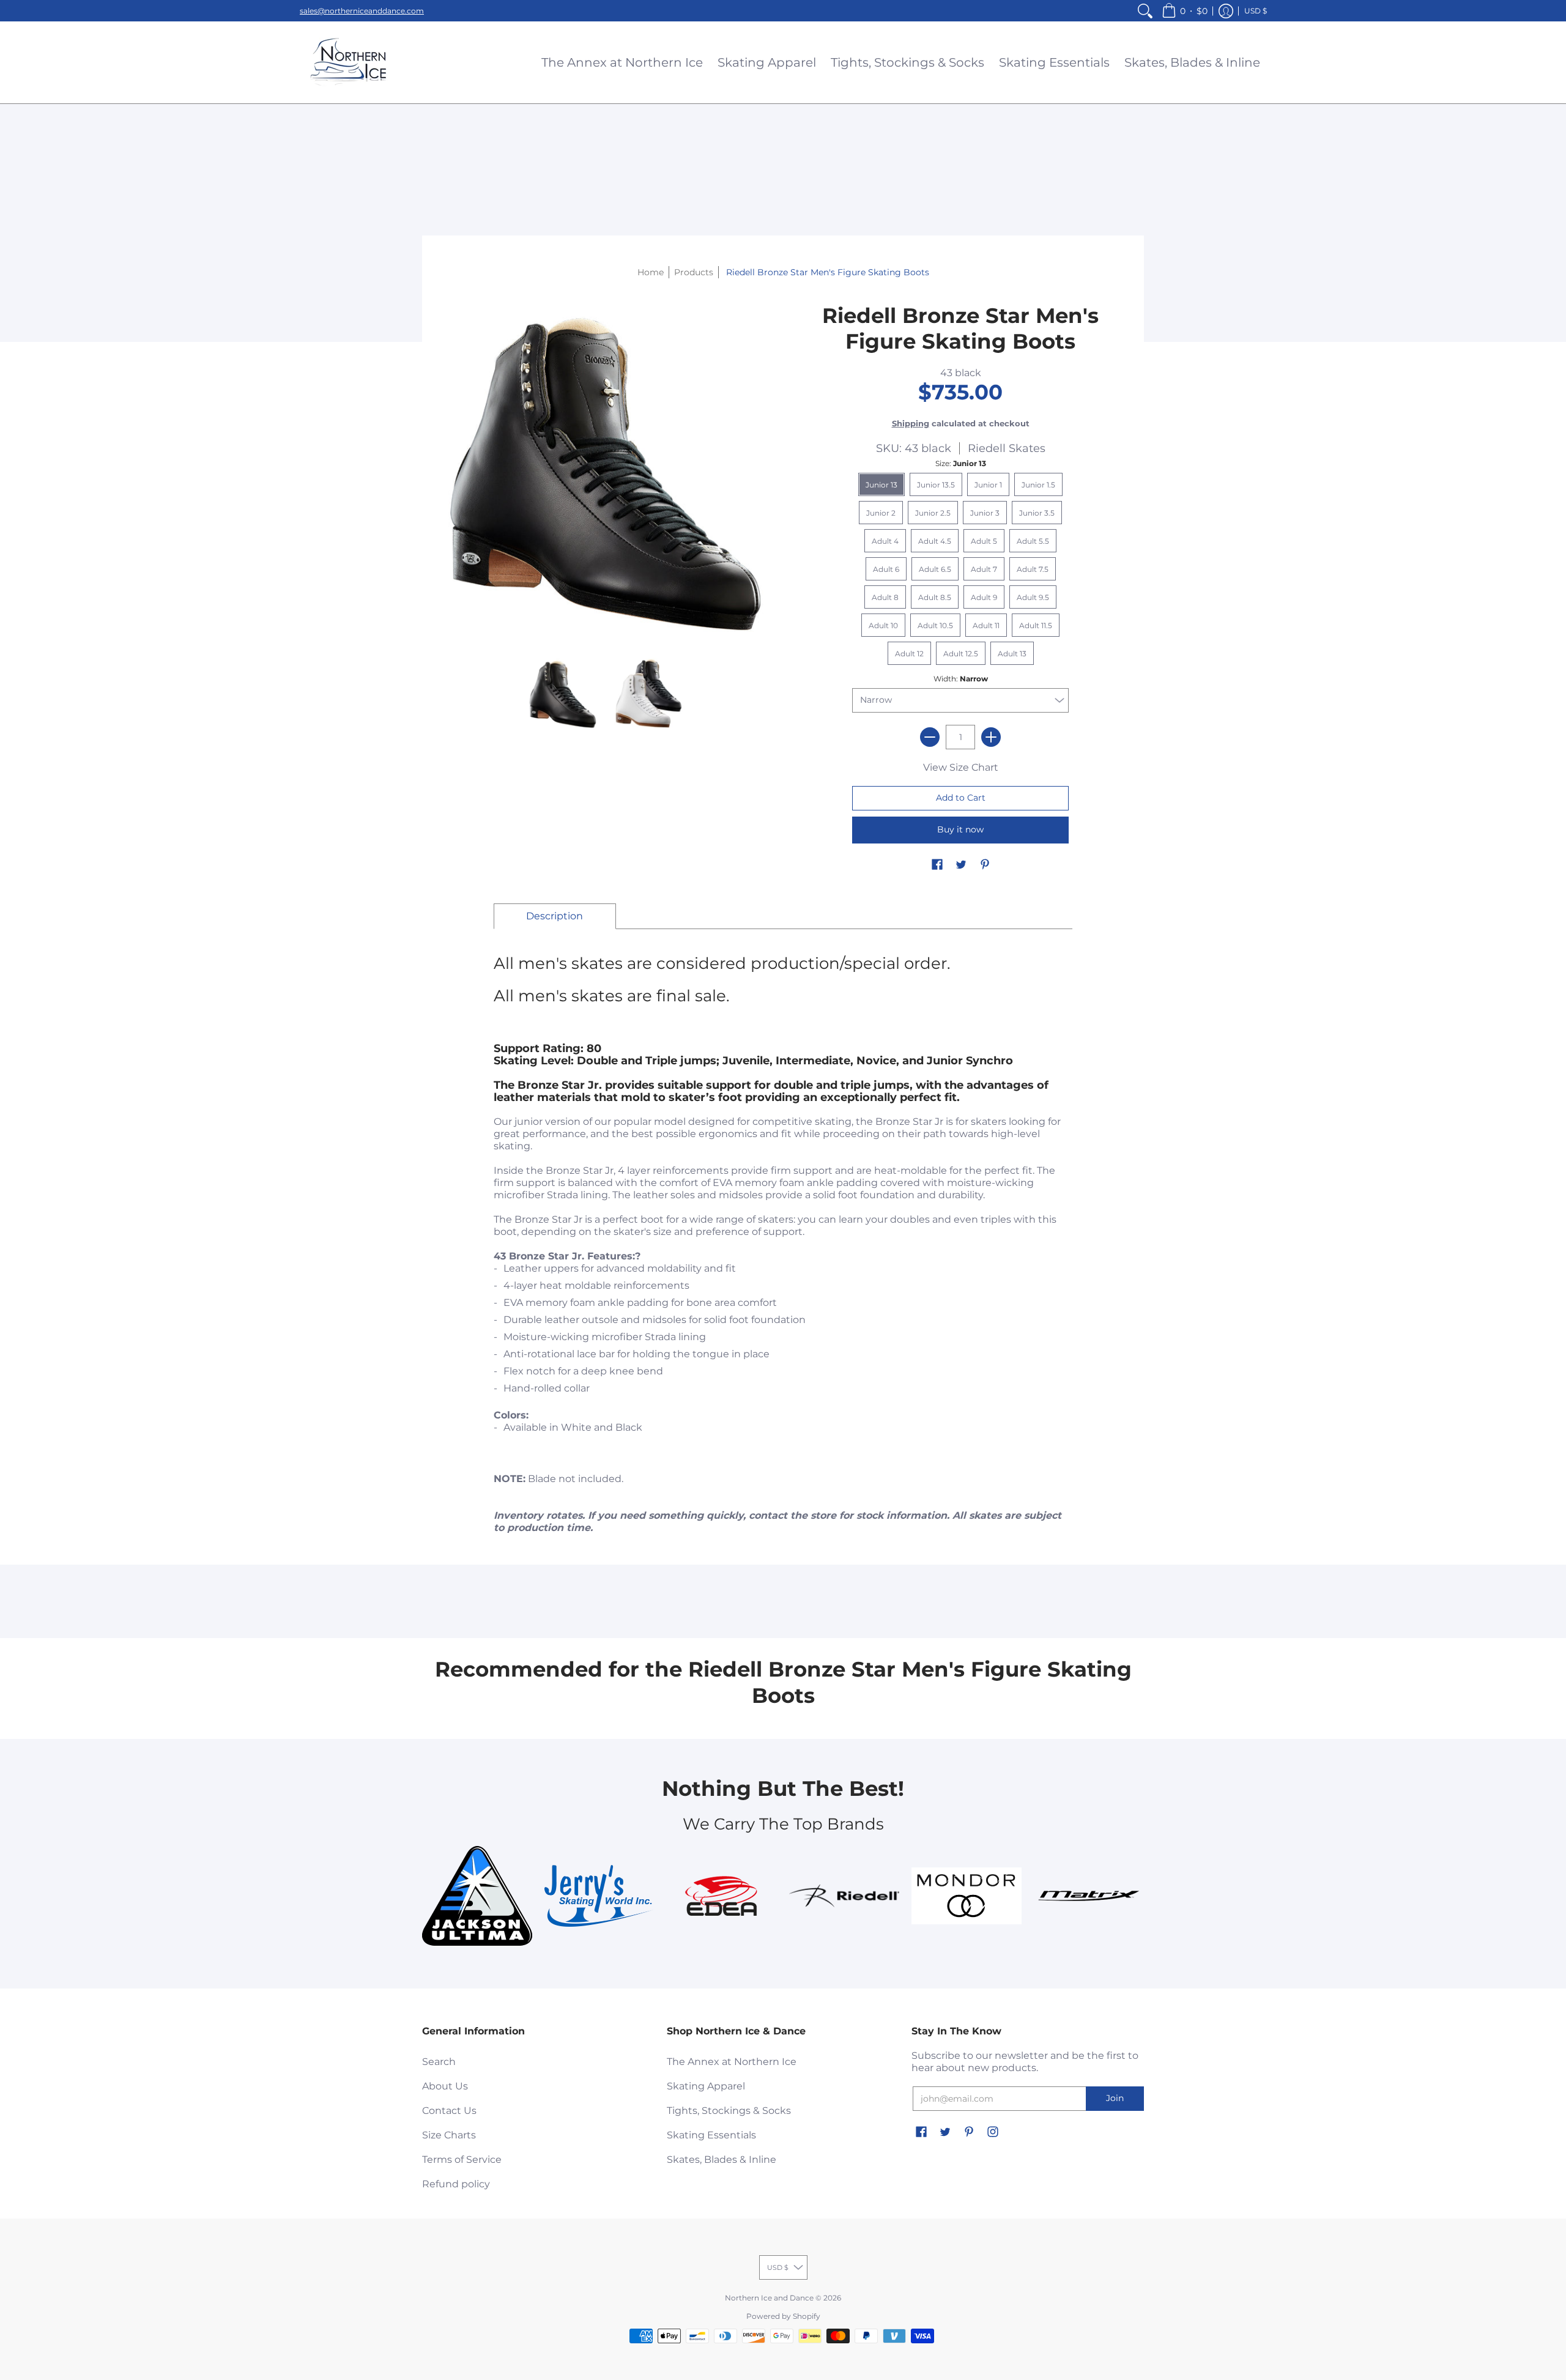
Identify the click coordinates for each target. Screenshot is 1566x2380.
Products (694, 272)
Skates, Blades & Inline (722, 2159)
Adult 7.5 (1033, 569)
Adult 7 (984, 569)
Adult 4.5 (935, 541)
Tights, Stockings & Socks (729, 2111)
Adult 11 (986, 625)
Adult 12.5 (961, 654)
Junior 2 (881, 513)
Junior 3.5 (1037, 513)
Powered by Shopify (783, 2316)
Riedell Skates (1007, 448)
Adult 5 (984, 541)
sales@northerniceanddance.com (362, 11)
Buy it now (960, 829)
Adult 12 (909, 654)
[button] (1185, 11)
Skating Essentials (711, 2135)
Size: (961, 463)
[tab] (555, 916)
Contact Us (449, 2111)
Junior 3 (985, 513)
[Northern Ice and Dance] (349, 62)
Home (651, 272)
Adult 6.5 (935, 569)
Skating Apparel (706, 2086)
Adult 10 (883, 625)
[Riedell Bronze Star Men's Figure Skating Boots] (563, 694)
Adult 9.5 (1033, 597)
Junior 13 (881, 485)
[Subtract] (930, 737)
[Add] (991, 737)
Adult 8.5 (935, 597)
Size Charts (449, 2135)
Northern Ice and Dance (769, 2298)
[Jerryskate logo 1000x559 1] (599, 1896)
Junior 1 (988, 485)
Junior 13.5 (936, 485)
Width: (961, 679)
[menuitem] (1145, 11)
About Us (445, 2086)
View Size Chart (961, 767)
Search (439, 2062)
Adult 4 (885, 541)
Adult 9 (984, 597)
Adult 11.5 (1036, 625)
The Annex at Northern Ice (732, 2062)
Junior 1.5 (1038, 485)
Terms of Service (462, 2159)
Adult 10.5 (935, 625)
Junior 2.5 (933, 513)
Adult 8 (885, 597)
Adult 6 (886, 569)
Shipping (911, 424)
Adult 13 (1012, 654)
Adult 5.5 (1033, 541)
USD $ (1256, 11)
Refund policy (456, 2184)
